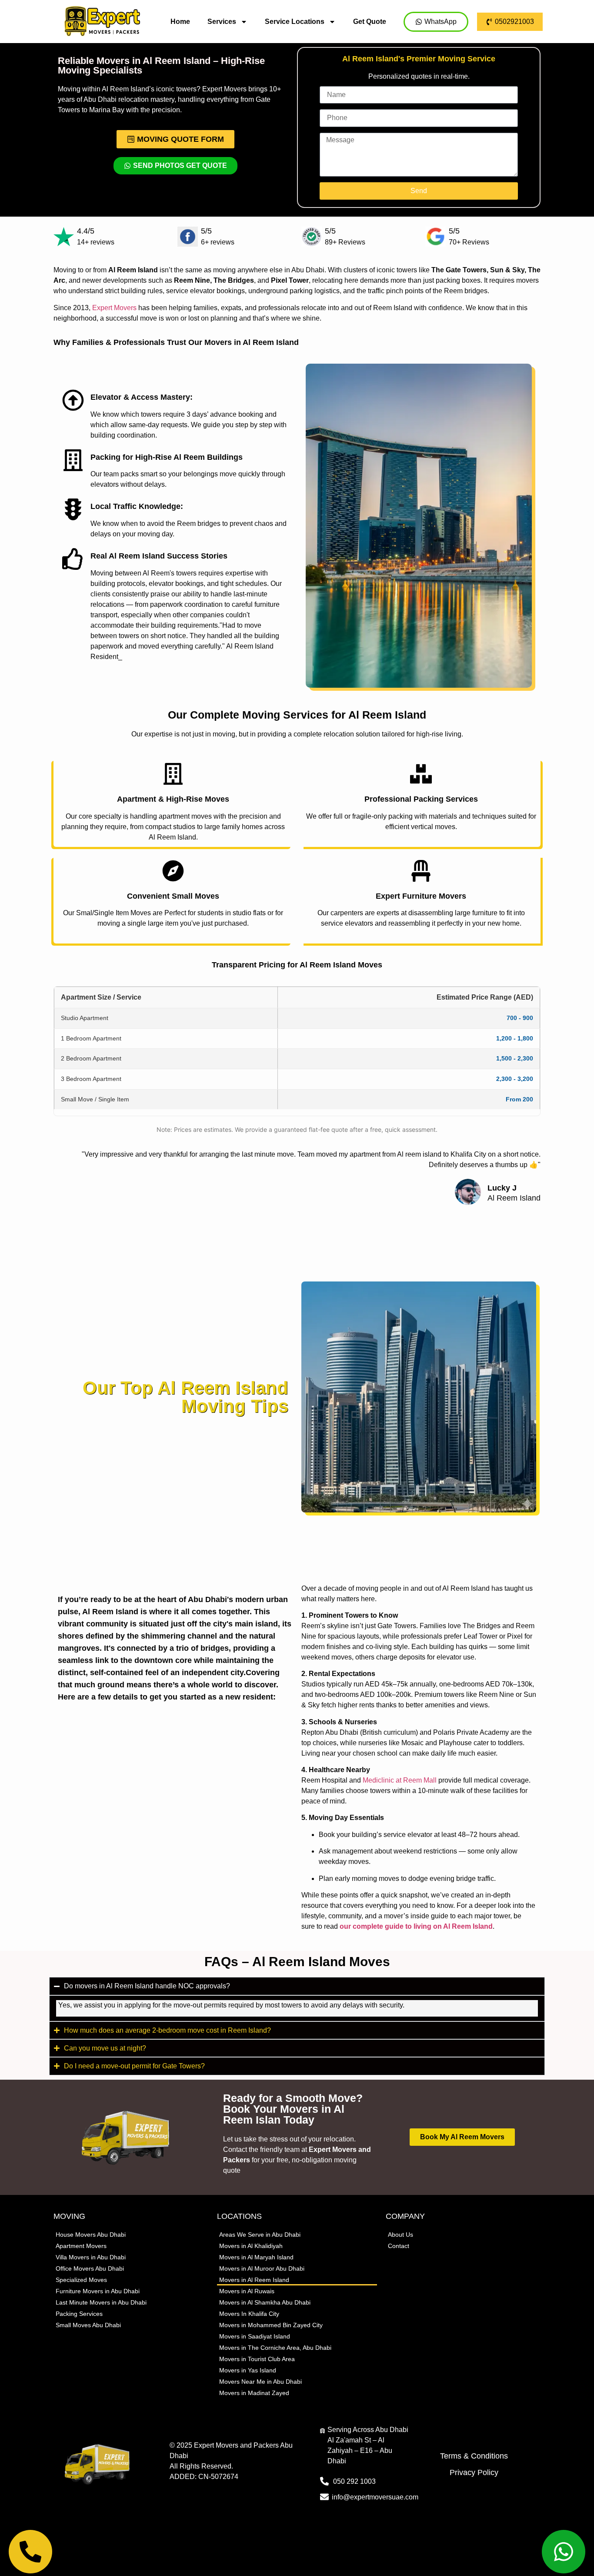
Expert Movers (114, 308)
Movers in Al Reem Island (254, 2280)
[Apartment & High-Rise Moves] (173, 774)
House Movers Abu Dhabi (91, 2235)
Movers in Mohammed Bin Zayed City (271, 2325)
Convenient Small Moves (173, 896)
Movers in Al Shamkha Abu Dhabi (265, 2302)
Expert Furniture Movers (421, 896)
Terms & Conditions (474, 2456)
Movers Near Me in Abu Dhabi (260, 2382)
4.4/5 (86, 231)
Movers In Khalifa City (249, 2314)
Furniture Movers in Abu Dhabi (98, 2291)
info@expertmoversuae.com (375, 2497)
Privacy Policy (474, 2472)
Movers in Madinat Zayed (254, 2393)
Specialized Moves (81, 2280)
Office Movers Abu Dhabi (90, 2268)
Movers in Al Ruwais (247, 2291)
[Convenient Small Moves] (173, 871)
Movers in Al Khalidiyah (251, 2246)
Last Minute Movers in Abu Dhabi (101, 2302)
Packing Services (79, 2314)
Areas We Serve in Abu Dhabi (260, 2235)
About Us (400, 2235)
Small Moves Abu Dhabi (88, 2325)
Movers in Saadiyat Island (255, 2336)
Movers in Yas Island (248, 2370)
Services (222, 22)
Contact (399, 2246)
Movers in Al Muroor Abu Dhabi (262, 2268)
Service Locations (295, 22)
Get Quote (370, 22)
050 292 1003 (354, 2481)
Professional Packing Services (421, 799)
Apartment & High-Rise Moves (173, 799)
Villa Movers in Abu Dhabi (91, 2257)
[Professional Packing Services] (421, 774)
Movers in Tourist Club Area (257, 2359)
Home (180, 22)
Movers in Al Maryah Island (256, 2257)
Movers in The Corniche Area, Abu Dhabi (275, 2348)
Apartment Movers (81, 2246)
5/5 (206, 231)
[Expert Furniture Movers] (421, 871)
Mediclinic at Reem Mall (400, 1780)
